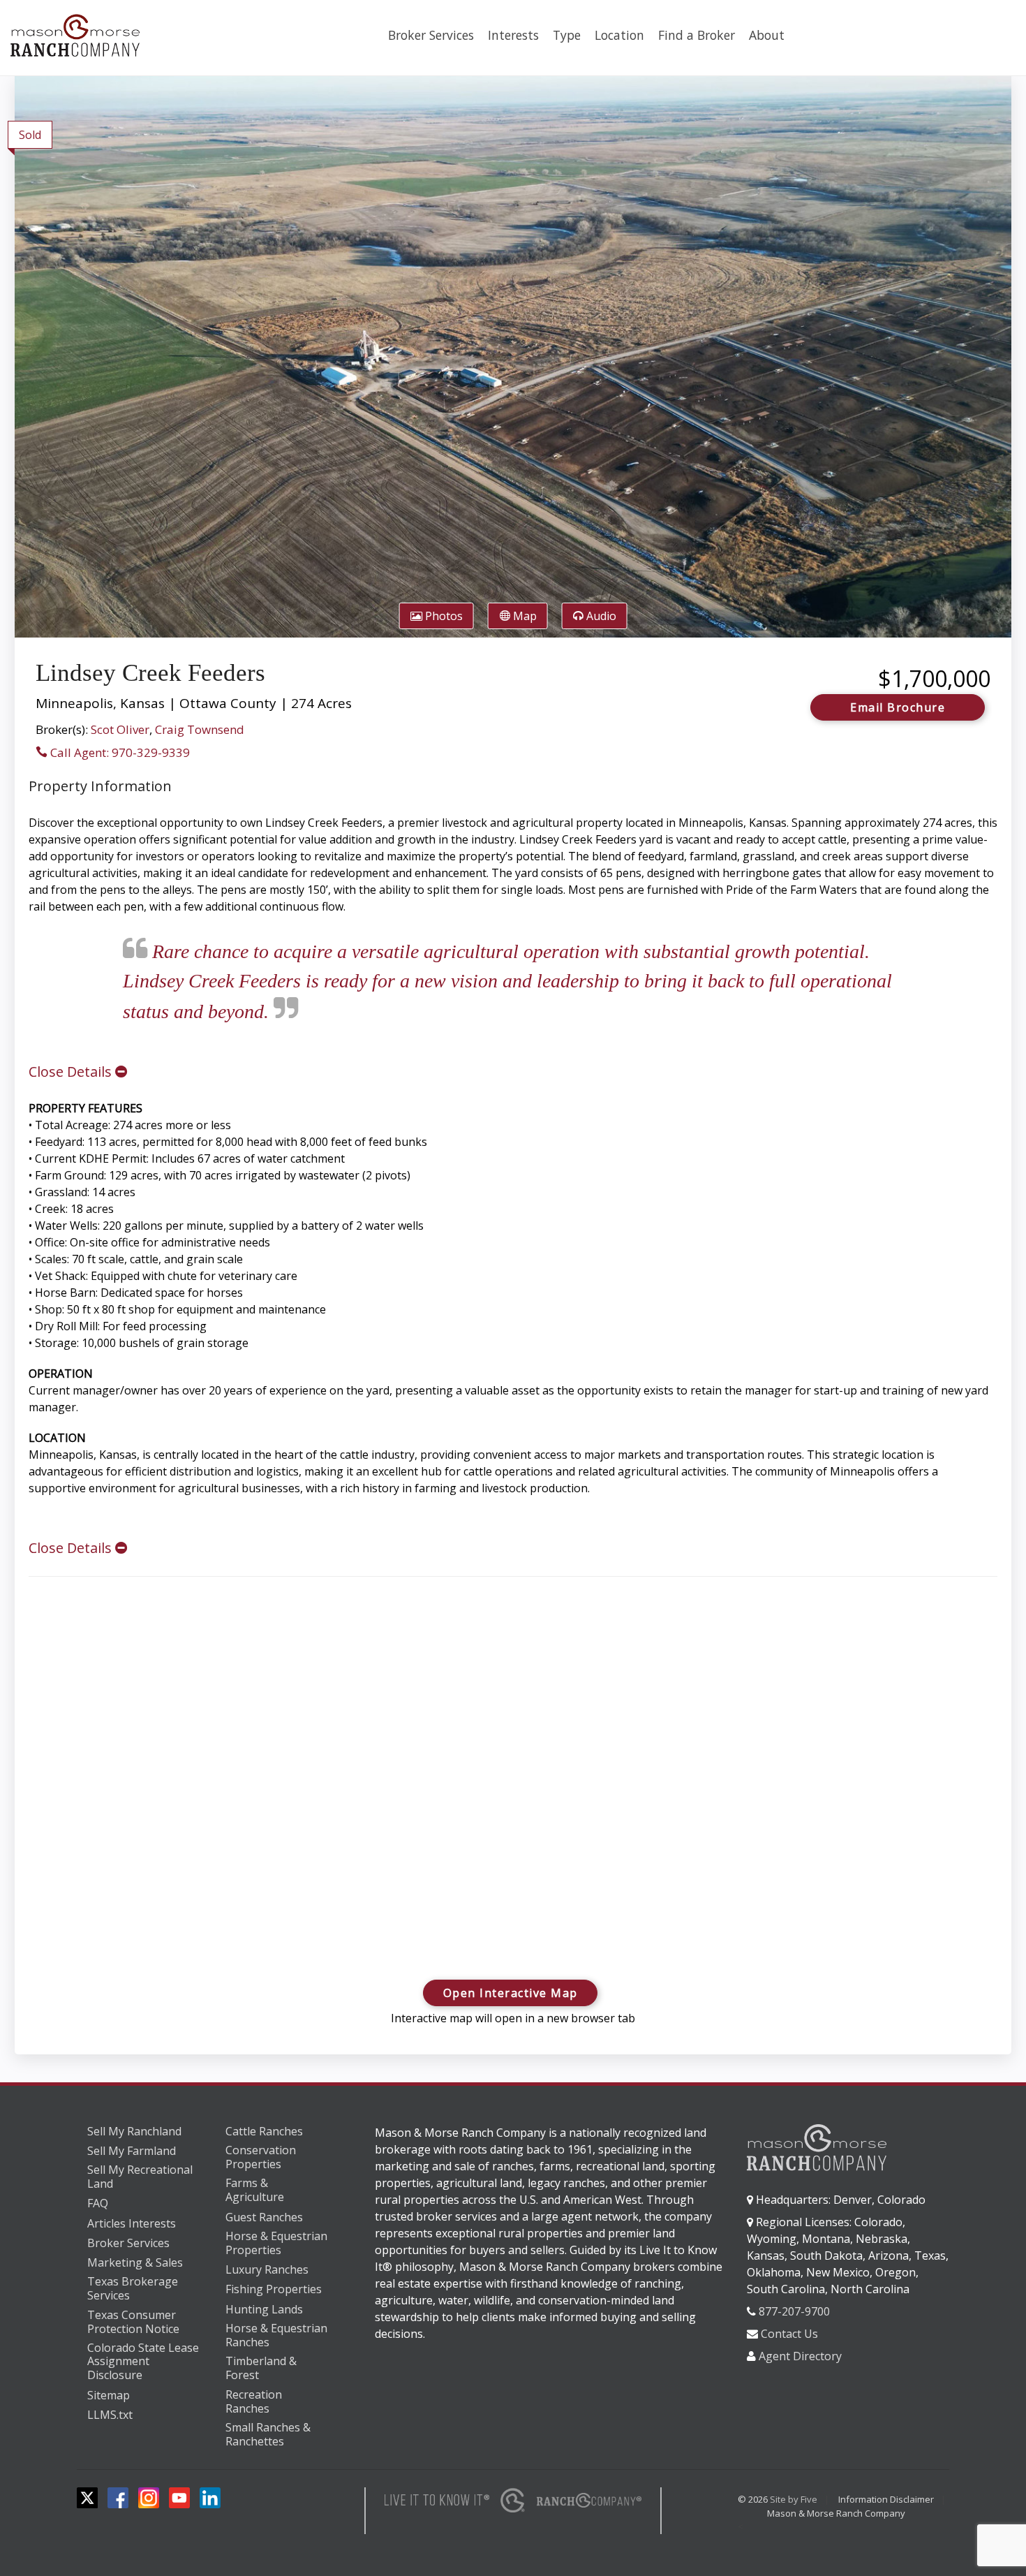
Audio (600, 616)
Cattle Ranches (264, 2131)
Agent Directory (800, 2356)
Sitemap (109, 2395)
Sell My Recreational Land (140, 2177)
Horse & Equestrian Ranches (276, 2335)
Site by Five (794, 2499)
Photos (443, 616)
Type (567, 35)
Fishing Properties (274, 2289)
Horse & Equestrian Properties (276, 2243)
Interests (513, 35)
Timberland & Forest (261, 2368)
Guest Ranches (264, 2217)
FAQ (98, 2203)
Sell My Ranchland (134, 2131)
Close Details (72, 1072)
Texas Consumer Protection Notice (133, 2322)
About (767, 35)
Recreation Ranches (254, 2402)
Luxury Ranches (267, 2269)
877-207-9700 (794, 2311)
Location (619, 35)
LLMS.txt (110, 2415)
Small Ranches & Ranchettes (268, 2435)
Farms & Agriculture (255, 2190)
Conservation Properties (261, 2157)
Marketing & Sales (135, 2262)
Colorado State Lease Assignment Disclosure (143, 2362)
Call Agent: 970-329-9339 (119, 752)
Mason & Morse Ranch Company (836, 2513)
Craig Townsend (200, 729)
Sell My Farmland (132, 2151)
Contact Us (789, 2334)
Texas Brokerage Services (133, 2289)
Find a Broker (697, 35)
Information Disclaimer (886, 2499)
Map (523, 616)
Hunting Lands (264, 2309)
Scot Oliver (120, 729)
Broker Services (431, 35)
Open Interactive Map (511, 1993)
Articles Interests (132, 2223)
